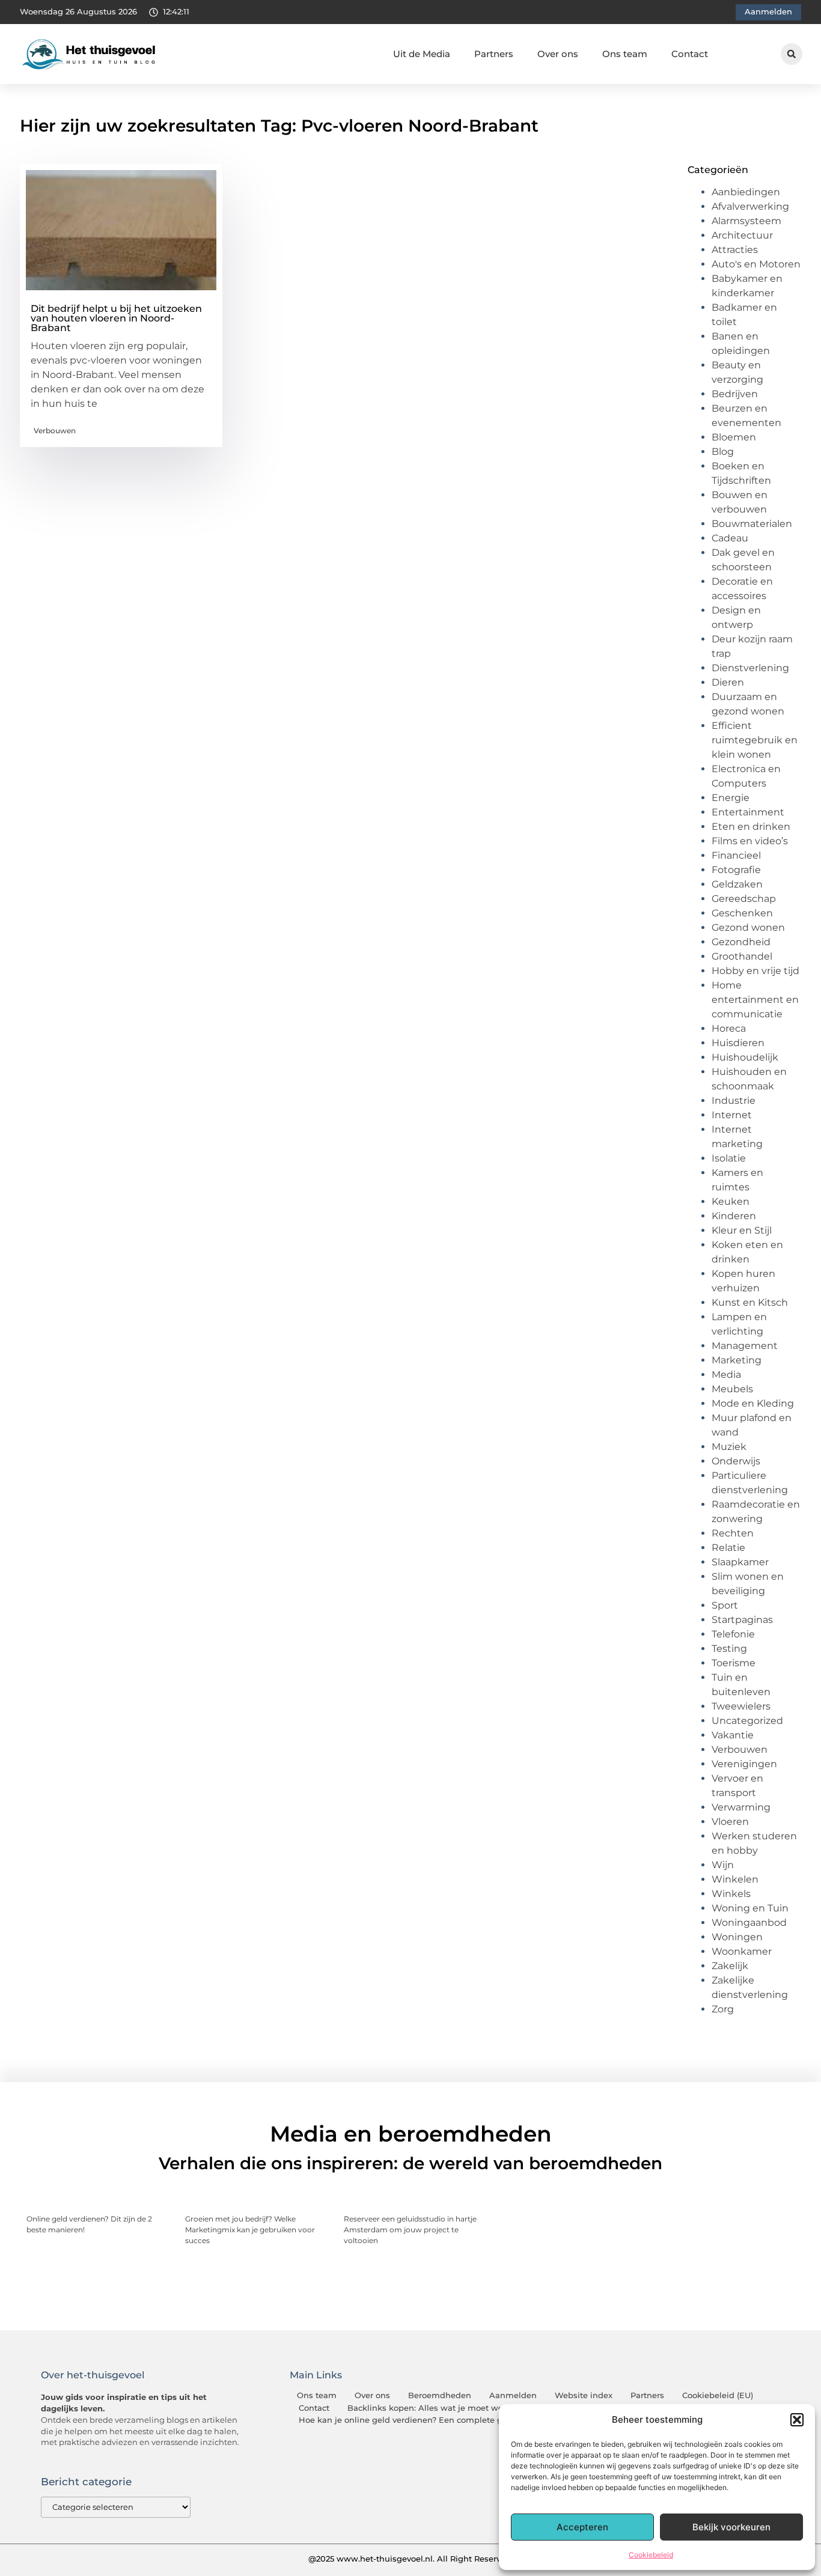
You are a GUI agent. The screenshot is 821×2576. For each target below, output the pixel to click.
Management (745, 1346)
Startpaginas (742, 1620)
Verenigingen (744, 1764)
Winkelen (735, 1879)
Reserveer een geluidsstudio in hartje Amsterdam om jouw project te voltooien (410, 2230)
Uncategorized (747, 1721)
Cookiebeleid (651, 2555)
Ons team (625, 54)
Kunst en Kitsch (750, 1302)
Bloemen (734, 437)
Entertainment (748, 812)
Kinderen (734, 1216)
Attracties (735, 250)
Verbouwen (55, 431)
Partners (494, 54)
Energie (731, 798)
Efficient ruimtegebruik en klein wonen (755, 740)
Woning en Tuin (750, 1908)
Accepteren (582, 2527)
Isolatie (729, 1158)
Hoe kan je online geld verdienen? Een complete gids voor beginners (438, 2420)
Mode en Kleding (753, 1403)
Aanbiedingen (746, 192)
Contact (690, 54)
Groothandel (742, 956)
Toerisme (734, 1663)
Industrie (734, 1101)
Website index (584, 2395)
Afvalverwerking (750, 206)
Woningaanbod (749, 1923)
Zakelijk (730, 1966)
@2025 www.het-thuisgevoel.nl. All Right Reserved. (410, 2559)
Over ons (558, 54)
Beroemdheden (440, 2395)
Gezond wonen (748, 927)
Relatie (728, 1548)
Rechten (733, 1533)
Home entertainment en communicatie (755, 1000)
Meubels (732, 1389)
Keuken (731, 1201)
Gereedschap (744, 899)
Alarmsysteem (746, 221)
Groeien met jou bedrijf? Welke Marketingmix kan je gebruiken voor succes (250, 2230)
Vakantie (733, 1735)
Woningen (737, 1937)
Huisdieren (738, 1043)
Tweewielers (741, 1706)
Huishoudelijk (745, 1057)
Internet (732, 1115)
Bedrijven (735, 394)
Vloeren (730, 1822)
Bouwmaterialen (752, 524)
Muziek (729, 1447)
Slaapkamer (740, 1562)
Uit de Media (422, 54)
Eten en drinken (751, 827)
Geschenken (742, 913)
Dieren (728, 682)
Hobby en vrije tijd (755, 971)
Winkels (731, 1894)
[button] (797, 2420)
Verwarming (741, 1807)
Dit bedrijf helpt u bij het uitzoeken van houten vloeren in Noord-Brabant (116, 318)
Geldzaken (737, 884)
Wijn (723, 1865)
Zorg (723, 2009)
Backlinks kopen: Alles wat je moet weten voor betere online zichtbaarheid (498, 2408)
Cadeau (730, 538)
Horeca (729, 1028)
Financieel (736, 855)
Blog (723, 452)
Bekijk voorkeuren (731, 2527)
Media (726, 1375)
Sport (725, 1605)
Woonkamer (742, 1951)
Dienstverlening (750, 668)
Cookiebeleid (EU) (718, 2395)
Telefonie (733, 1634)
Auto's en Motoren (756, 264)
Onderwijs (736, 1461)
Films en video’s (750, 841)
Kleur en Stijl (742, 1230)
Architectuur (742, 235)
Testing (729, 1649)
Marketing (737, 1360)
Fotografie (736, 870)
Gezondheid (741, 942)
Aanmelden (513, 2395)
